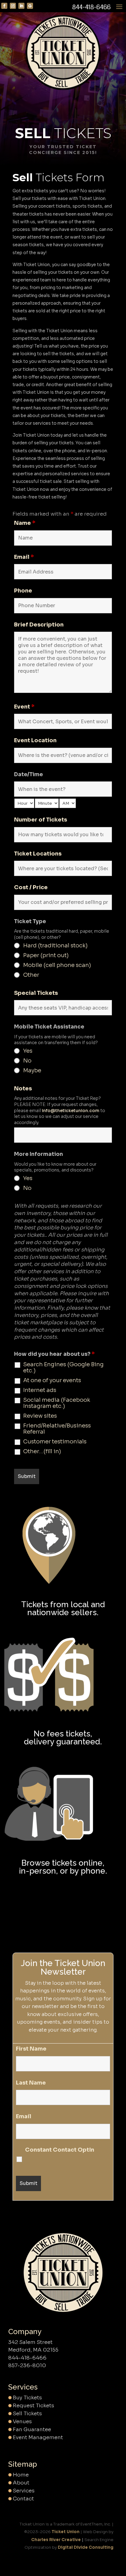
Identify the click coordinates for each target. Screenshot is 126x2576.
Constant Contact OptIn (60, 2150)
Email (24, 557)
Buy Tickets (27, 2398)
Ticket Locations (38, 854)
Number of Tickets (41, 820)
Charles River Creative (56, 2540)
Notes (23, 1089)
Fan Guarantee (32, 2429)
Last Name (31, 2083)
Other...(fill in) (42, 1451)
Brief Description (39, 625)
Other (31, 975)
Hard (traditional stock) (56, 946)
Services (24, 2491)
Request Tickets (33, 2406)
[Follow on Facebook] (4, 6)
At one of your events (52, 1380)
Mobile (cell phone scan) (57, 965)
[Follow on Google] (30, 6)
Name (25, 523)
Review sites (40, 1416)
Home (21, 2475)
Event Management (38, 2437)
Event (24, 707)
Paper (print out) (46, 955)
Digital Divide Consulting (86, 2547)
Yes (28, 1051)
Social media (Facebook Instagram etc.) (57, 1403)
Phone (23, 591)
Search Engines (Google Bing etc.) (63, 1367)
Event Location (35, 740)
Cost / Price (31, 887)
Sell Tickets (27, 2414)
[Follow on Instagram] (13, 6)
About (21, 2483)
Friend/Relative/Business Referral (57, 1429)
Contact (23, 2499)
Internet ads (40, 1390)
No (27, 1061)
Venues (22, 2422)
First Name (31, 2049)
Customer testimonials (55, 1442)
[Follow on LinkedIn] (21, 6)
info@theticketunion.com (71, 1111)
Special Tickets (36, 993)
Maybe (32, 1070)
